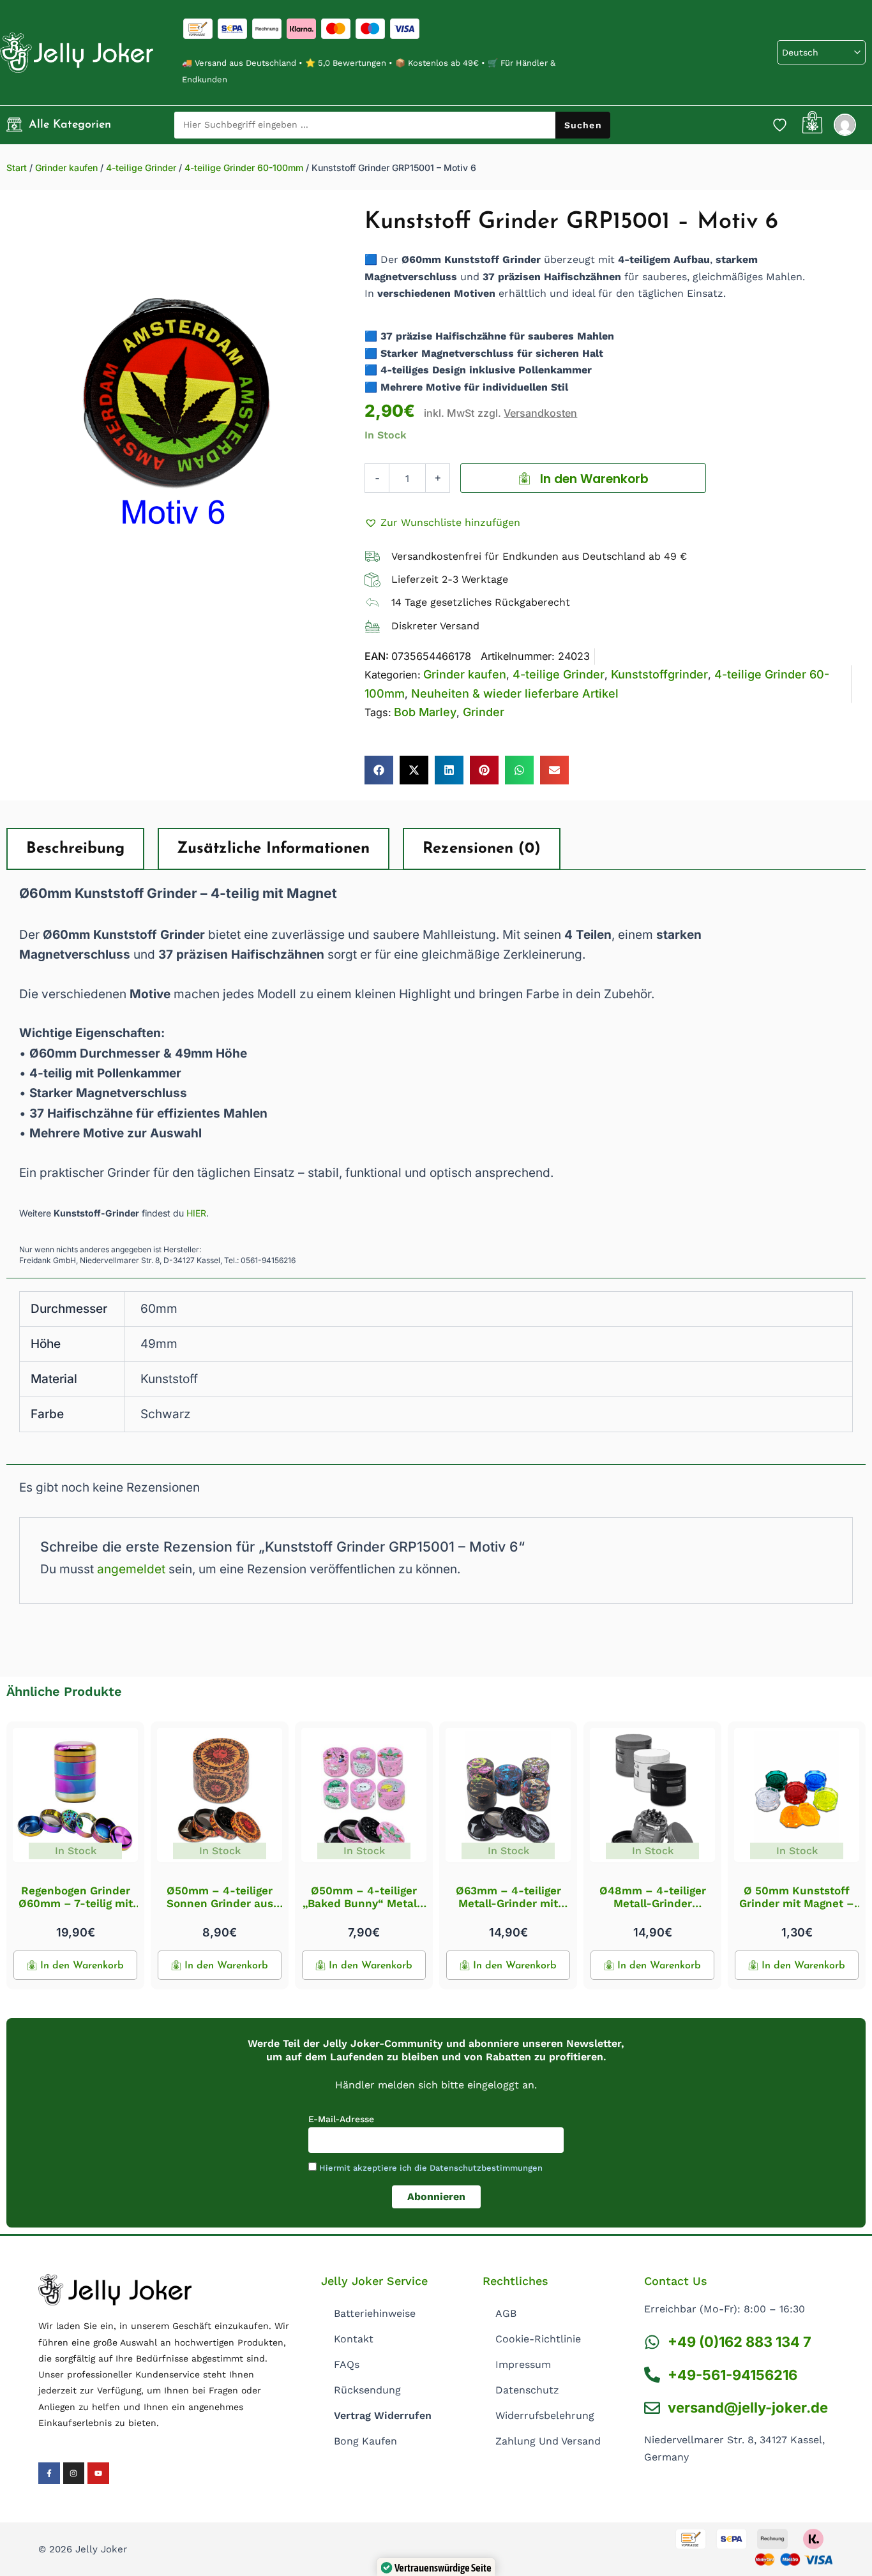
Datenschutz (527, 2390)
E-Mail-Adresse (341, 2119)
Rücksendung (367, 2390)
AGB (506, 2313)
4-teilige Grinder (141, 168)
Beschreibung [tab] (75, 849)
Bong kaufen (365, 2441)
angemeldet (131, 1569)
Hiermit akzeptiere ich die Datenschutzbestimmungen (431, 2168)
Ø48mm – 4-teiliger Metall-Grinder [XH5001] (653, 1904)
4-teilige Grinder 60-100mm (244, 168)
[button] (442, 523)
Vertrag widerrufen (383, 2415)
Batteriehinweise (375, 2313)
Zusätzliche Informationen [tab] (273, 849)
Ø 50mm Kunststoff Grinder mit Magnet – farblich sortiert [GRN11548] (797, 1910)
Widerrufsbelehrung (545, 2415)
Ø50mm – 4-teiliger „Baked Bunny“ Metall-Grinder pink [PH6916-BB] (364, 1910)
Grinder (484, 712)
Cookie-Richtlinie (538, 2339)
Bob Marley (425, 712)
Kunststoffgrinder (659, 674)
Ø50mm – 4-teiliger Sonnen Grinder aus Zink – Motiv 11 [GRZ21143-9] (220, 1910)
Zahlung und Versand (548, 2441)
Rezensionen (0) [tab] (482, 849)
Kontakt (354, 2339)
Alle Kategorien (70, 125)
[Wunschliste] (780, 124)
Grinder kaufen (66, 168)
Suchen (583, 125)
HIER (196, 1213)
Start (17, 168)
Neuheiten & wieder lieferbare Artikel (515, 693)
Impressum (523, 2364)
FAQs (347, 2364)
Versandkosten (540, 413)
